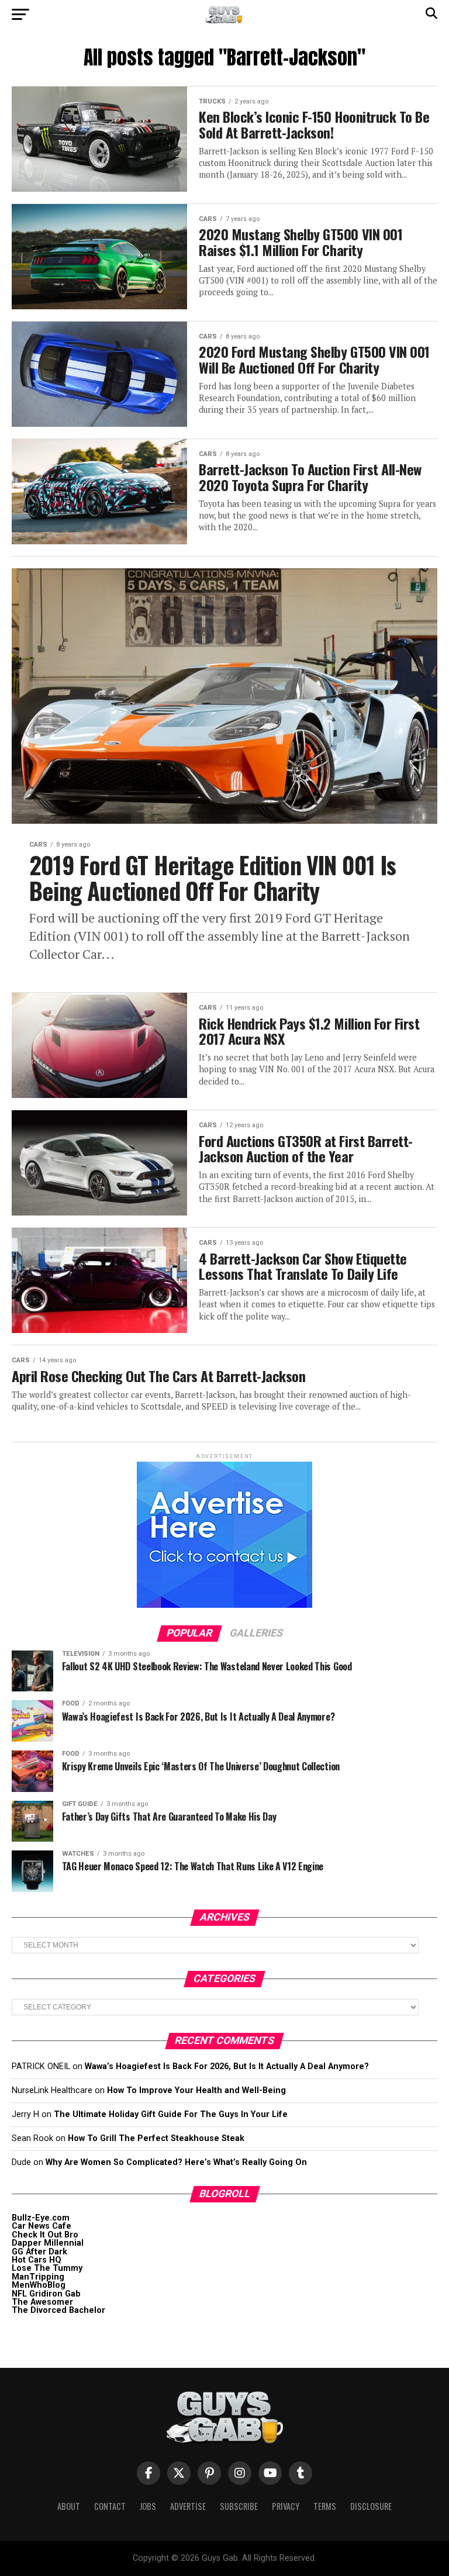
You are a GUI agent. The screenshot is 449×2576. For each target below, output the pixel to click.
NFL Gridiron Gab (46, 2294)
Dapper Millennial (48, 2243)
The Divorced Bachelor (58, 2310)
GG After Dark (39, 2252)
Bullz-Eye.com (41, 2218)
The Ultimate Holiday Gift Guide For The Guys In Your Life (171, 2114)
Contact (110, 2506)
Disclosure (371, 2506)
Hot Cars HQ (37, 2260)
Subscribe (239, 2506)
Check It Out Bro (45, 2235)
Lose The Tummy (47, 2268)
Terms (325, 2506)
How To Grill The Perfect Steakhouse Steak (156, 2138)
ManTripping (38, 2277)
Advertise (188, 2506)
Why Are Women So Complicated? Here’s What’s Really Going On (176, 2162)
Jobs (148, 2506)
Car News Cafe (42, 2226)
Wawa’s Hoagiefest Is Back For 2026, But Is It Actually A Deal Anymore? (227, 2066)
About (69, 2506)
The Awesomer (42, 2302)
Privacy (286, 2506)
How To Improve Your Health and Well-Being (196, 2090)
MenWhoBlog (39, 2285)
